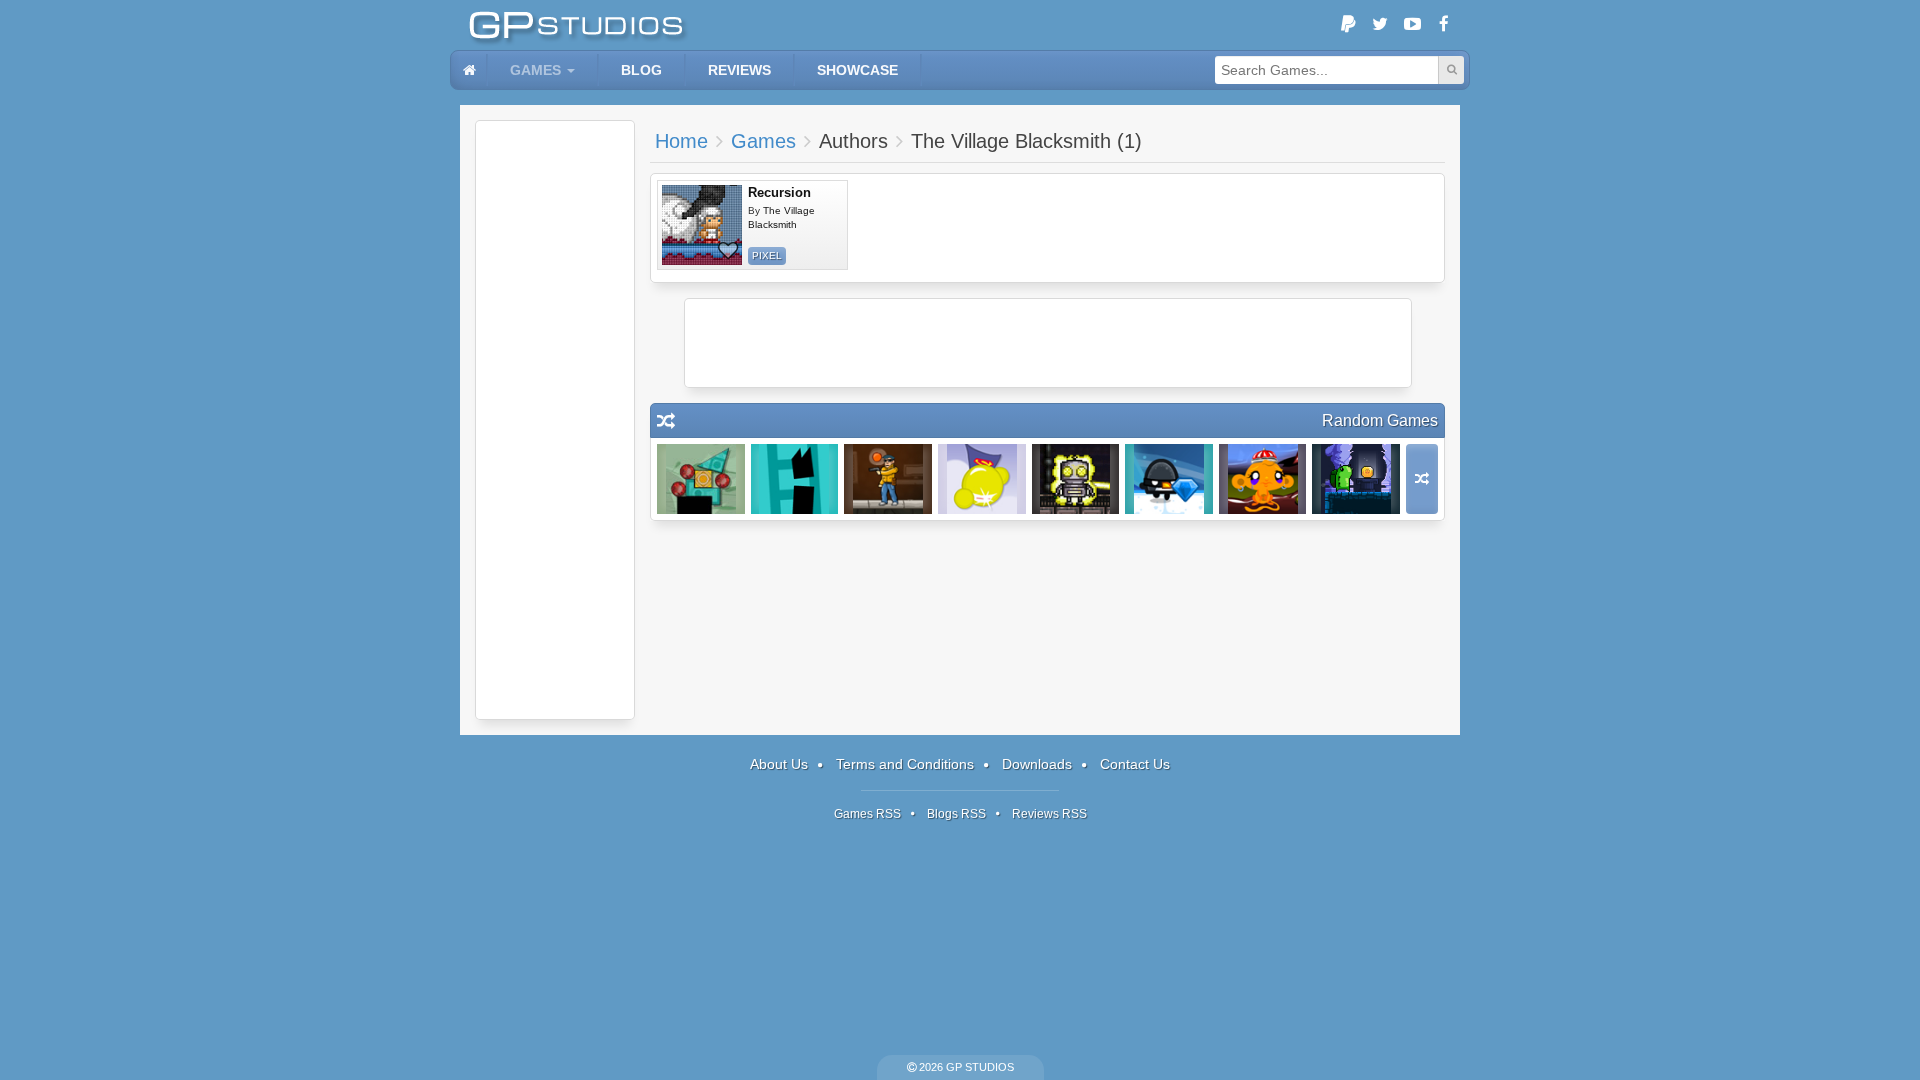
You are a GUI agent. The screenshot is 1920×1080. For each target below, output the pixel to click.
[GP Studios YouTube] (1412, 25)
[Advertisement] (555, 420)
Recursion (779, 192)
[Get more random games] (1422, 479)
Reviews (739, 70)
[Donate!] (1348, 25)
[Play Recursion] (702, 225)
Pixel (767, 255)
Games (535, 70)
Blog (641, 70)
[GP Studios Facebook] (1444, 25)
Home (681, 141)
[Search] (1451, 70)
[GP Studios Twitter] (1380, 25)
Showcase (857, 70)
